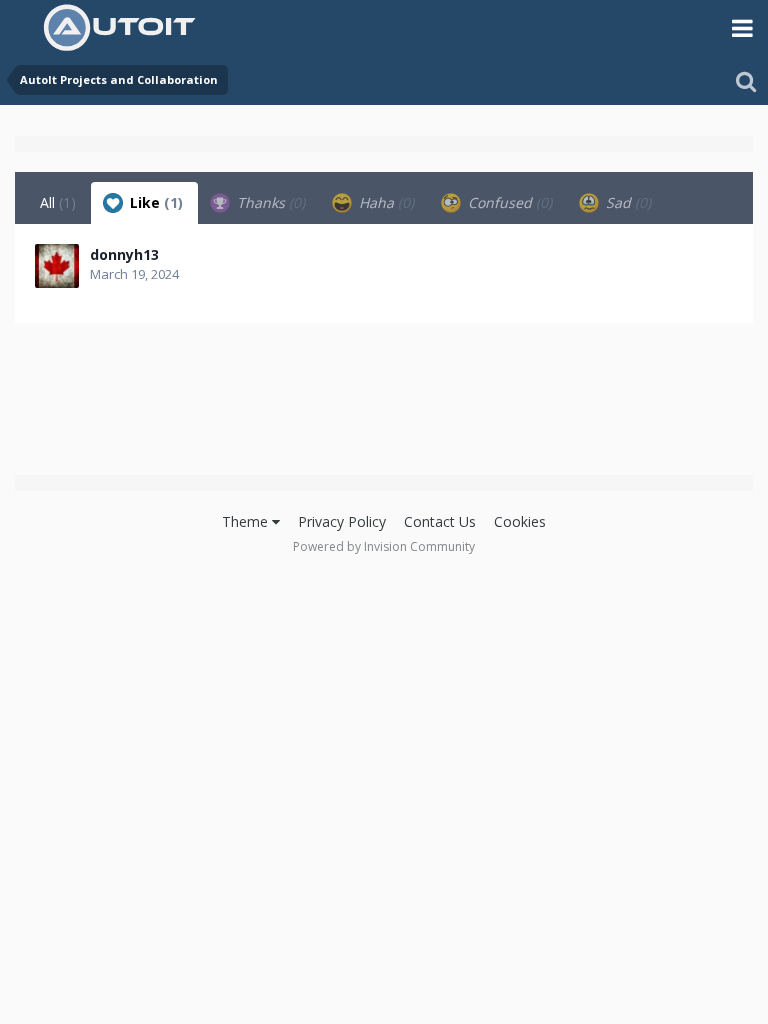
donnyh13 (124, 254)
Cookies (520, 521)
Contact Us (440, 521)
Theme (247, 521)
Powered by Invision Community (384, 546)
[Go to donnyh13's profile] (57, 266)
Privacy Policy (342, 521)
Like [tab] (154, 202)
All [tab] (58, 202)
